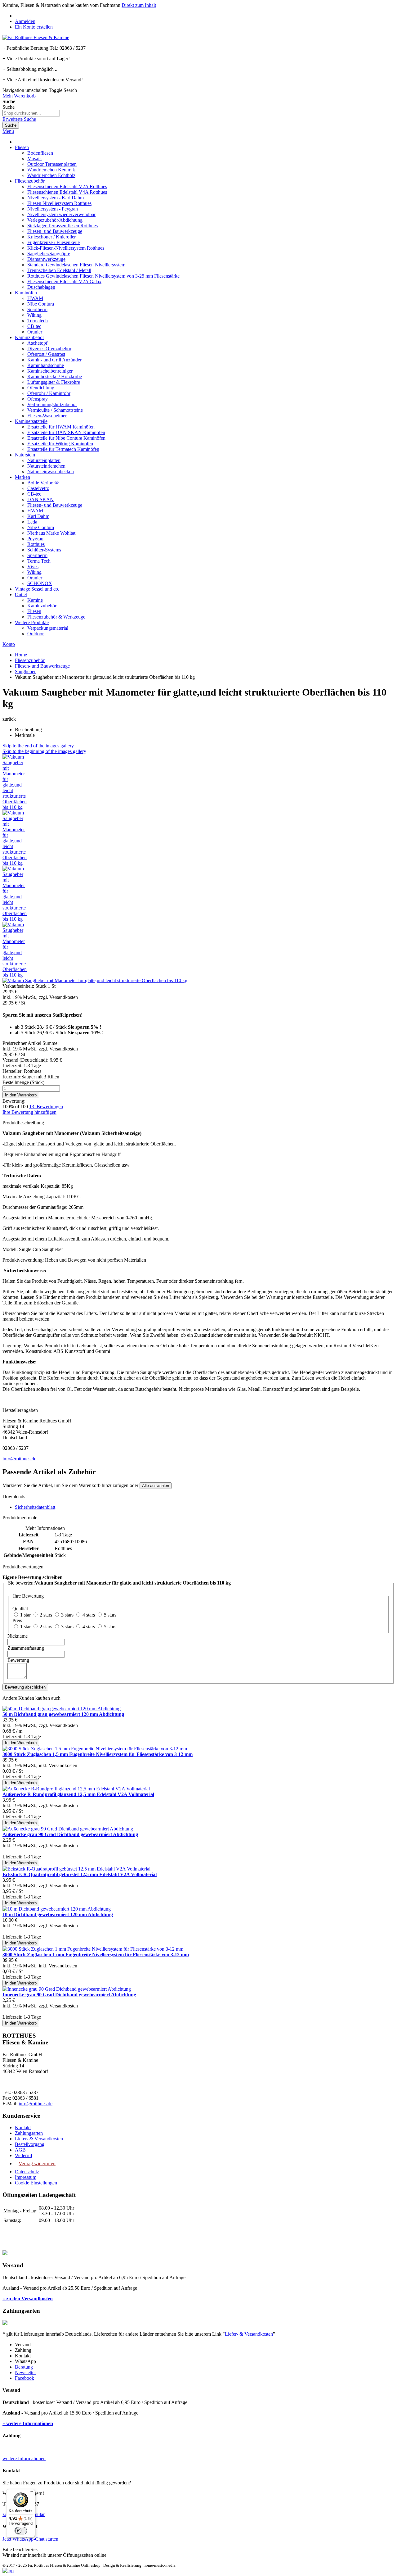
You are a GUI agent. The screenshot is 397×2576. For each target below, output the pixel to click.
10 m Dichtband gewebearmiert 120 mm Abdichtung (58, 1914)
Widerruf (24, 2155)
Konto (9, 644)
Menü (8, 131)
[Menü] (31, 2493)
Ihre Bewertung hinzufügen (29, 1112)
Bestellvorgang (30, 2144)
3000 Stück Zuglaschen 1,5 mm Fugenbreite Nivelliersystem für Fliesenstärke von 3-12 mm (98, 1754)
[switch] (21, 2531)
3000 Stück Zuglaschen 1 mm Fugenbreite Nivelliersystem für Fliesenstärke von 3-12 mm (96, 1955)
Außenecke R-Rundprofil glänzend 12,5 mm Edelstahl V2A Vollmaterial (78, 1794)
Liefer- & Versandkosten (39, 2139)
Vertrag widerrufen (37, 2163)
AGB (20, 2150)
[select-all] (156, 1486)
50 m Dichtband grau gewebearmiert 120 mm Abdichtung (63, 1714)
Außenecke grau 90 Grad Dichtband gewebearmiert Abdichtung (70, 1834)
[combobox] (31, 113)
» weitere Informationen (28, 2423)
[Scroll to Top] (8, 2571)
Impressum (26, 2177)
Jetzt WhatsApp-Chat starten (30, 2539)
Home (21, 655)
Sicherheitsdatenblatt (35, 1507)
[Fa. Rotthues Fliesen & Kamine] (36, 37)
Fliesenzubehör (30, 660)
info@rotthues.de (19, 1459)
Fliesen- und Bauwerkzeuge (42, 666)
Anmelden (25, 21)
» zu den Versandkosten (28, 2299)
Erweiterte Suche (19, 119)
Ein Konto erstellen (34, 27)
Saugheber (25, 671)
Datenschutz (27, 2172)
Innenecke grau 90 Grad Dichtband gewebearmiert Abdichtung (69, 1995)
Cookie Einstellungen (36, 2183)
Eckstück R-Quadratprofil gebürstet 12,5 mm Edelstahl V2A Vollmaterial (80, 1874)
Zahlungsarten (29, 2133)
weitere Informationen (24, 2458)
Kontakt (23, 2127)
